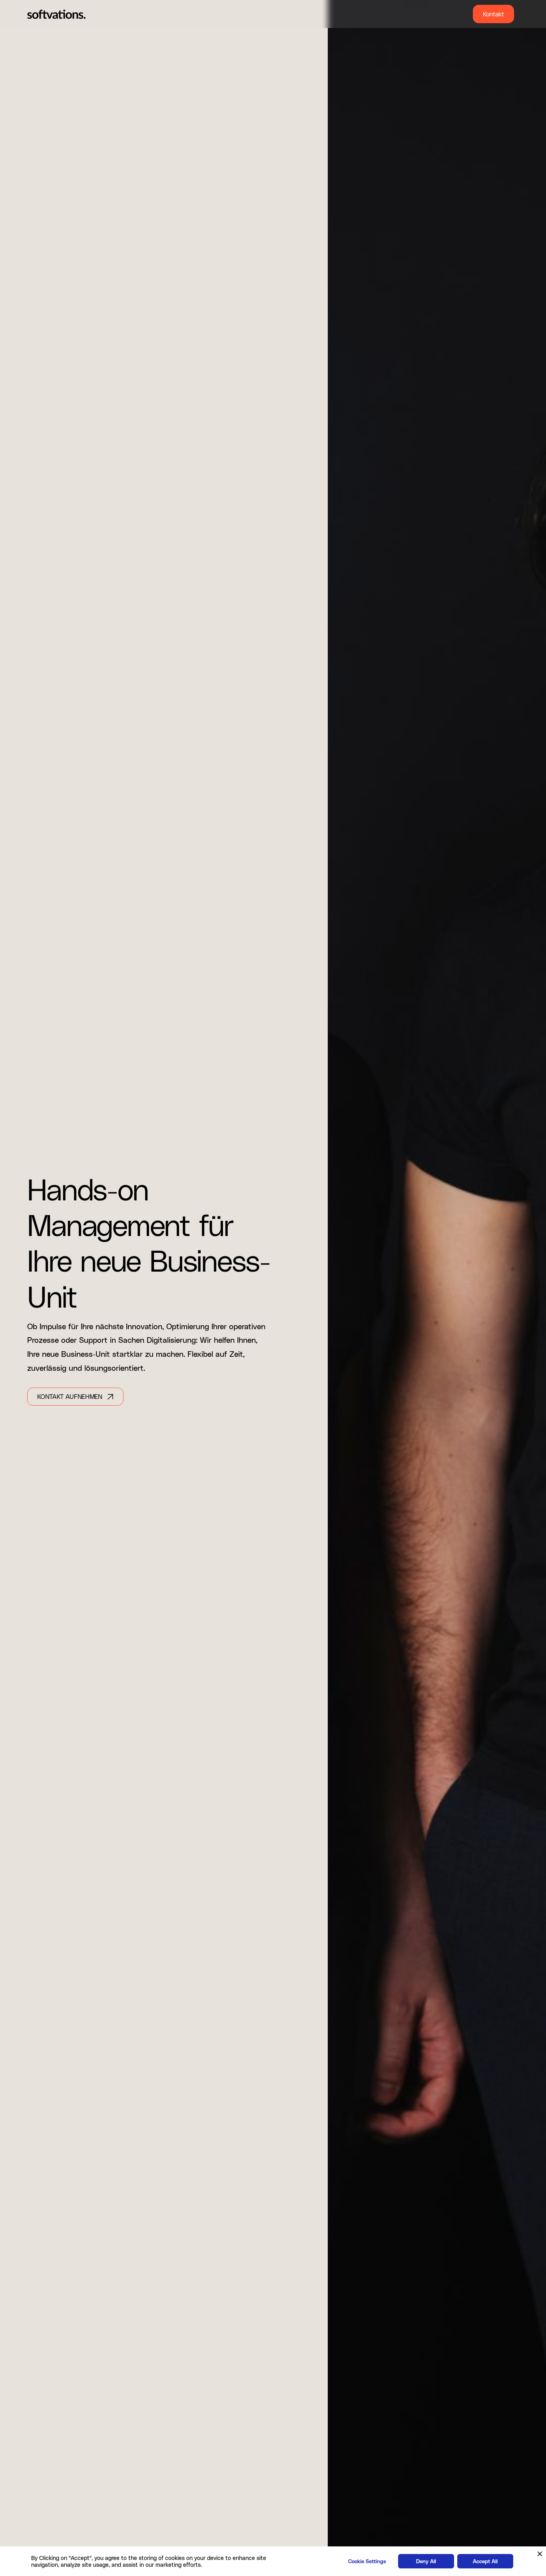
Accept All (485, 2561)
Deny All (426, 2561)
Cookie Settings (367, 2561)
